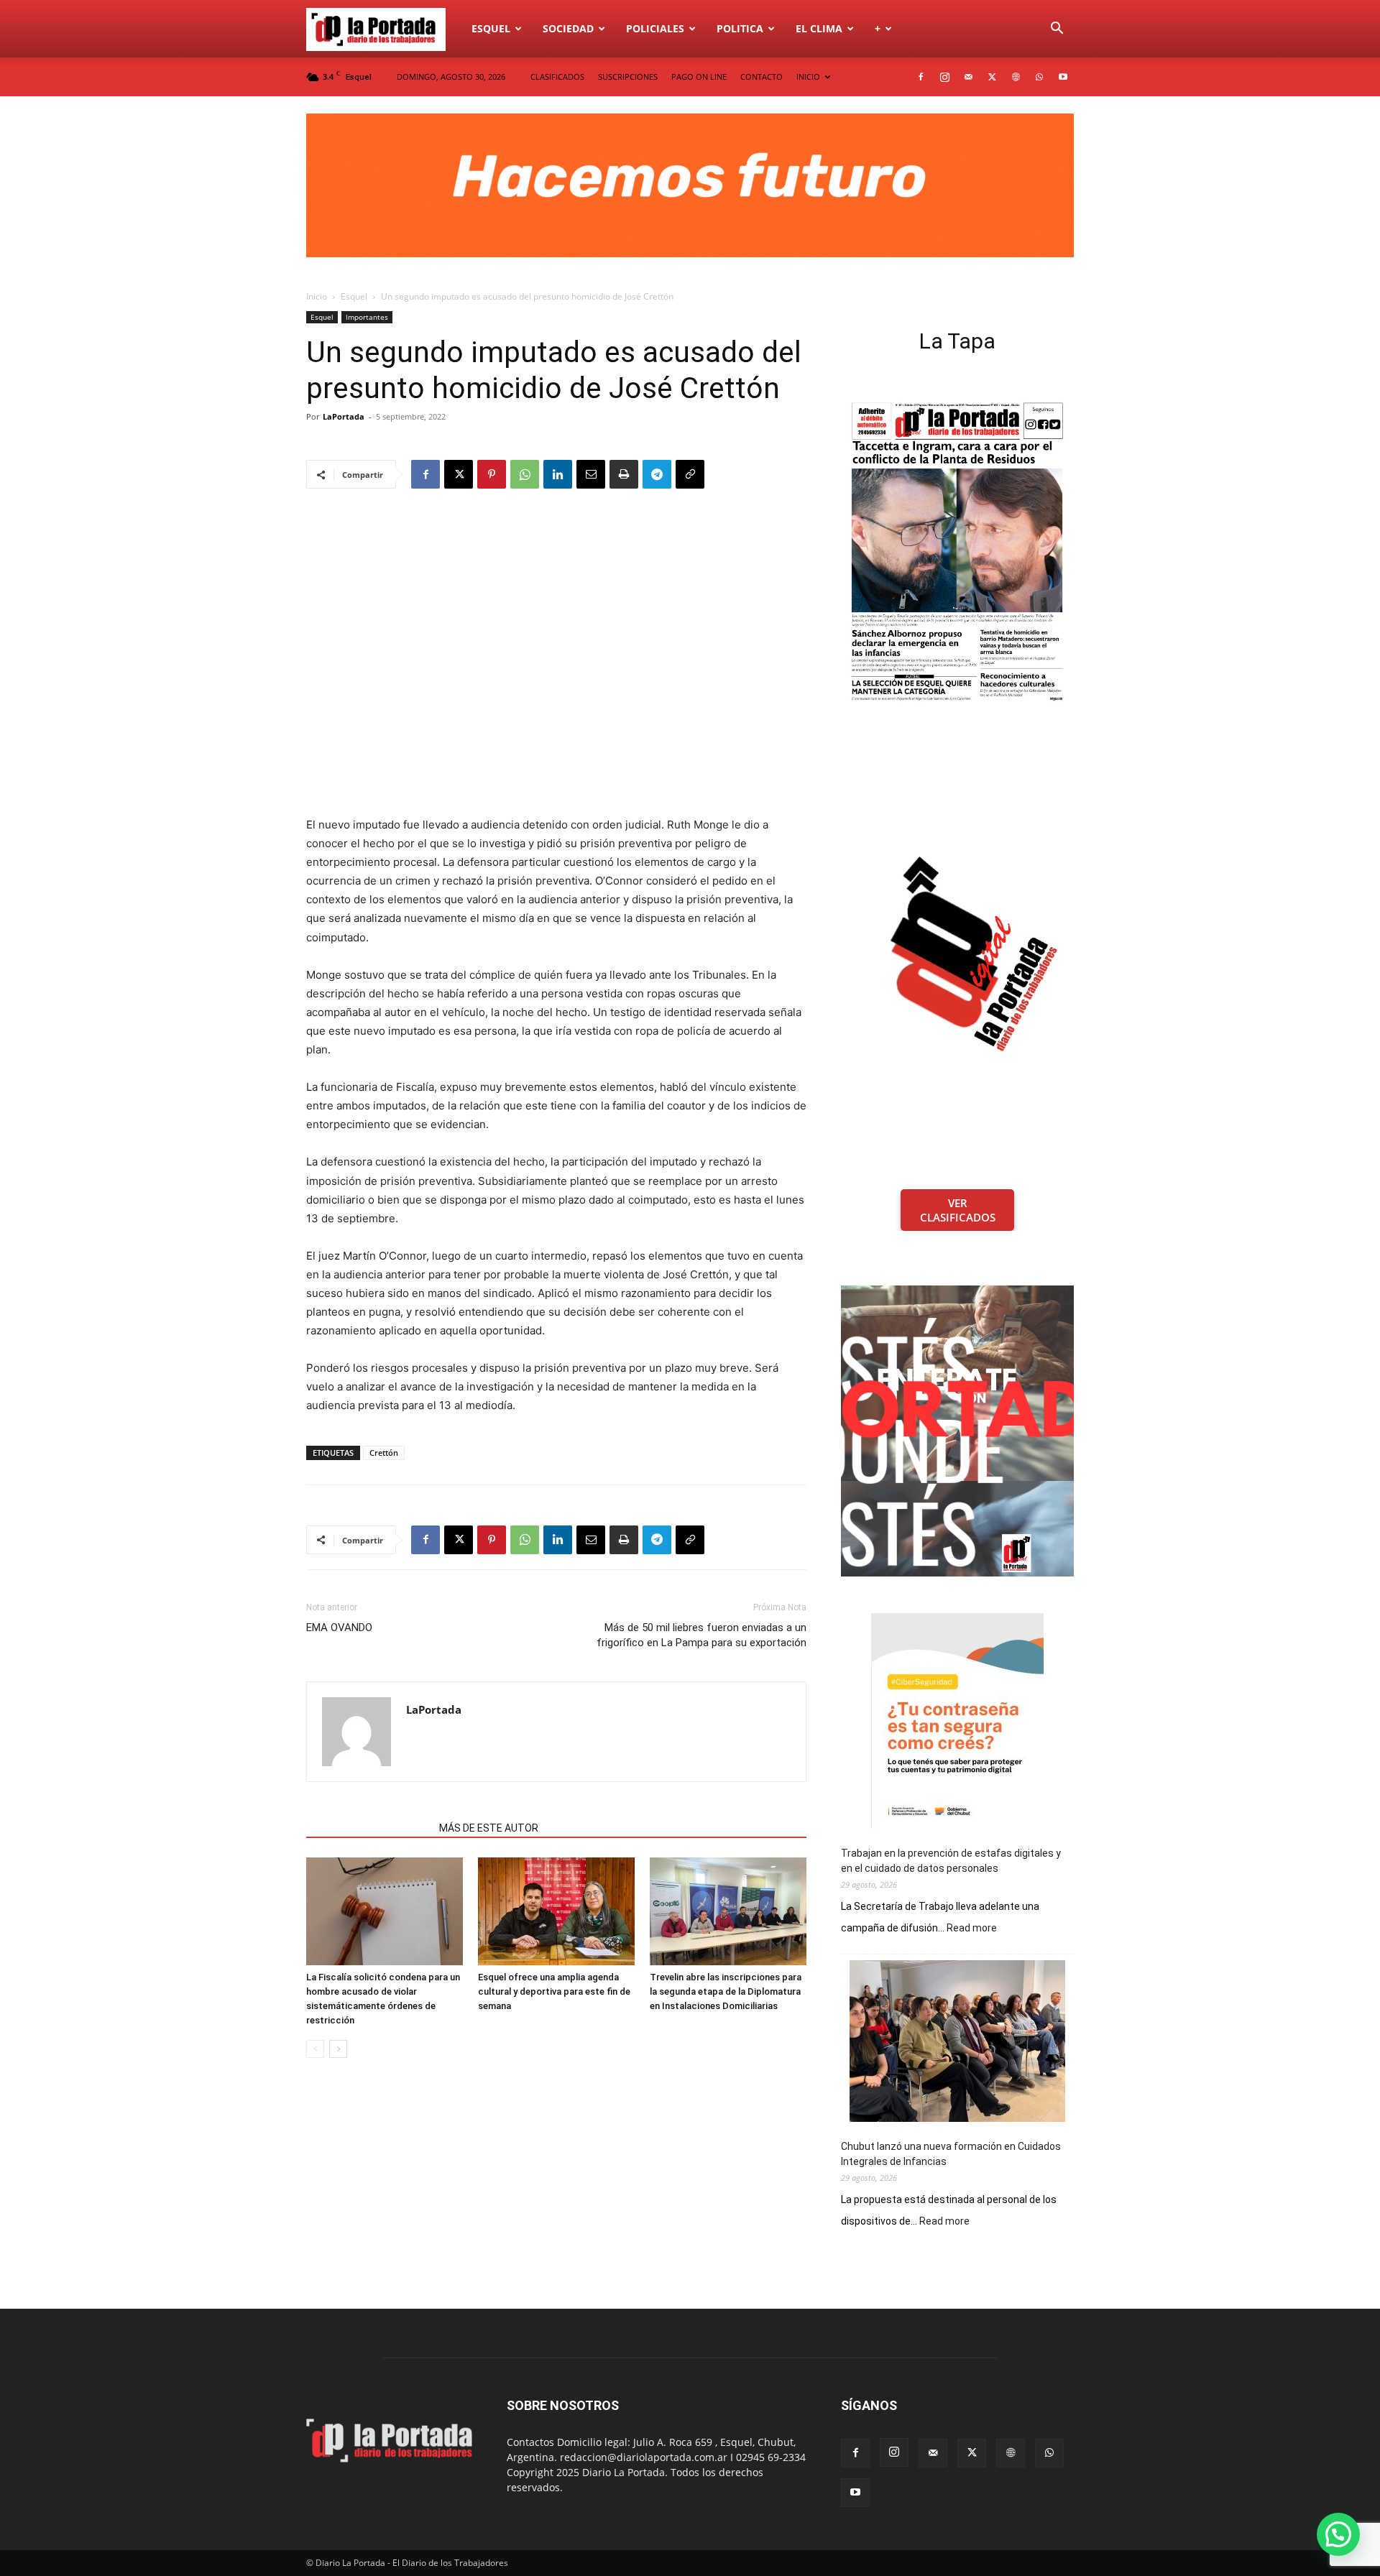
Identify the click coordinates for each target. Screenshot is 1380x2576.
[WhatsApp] (1039, 77)
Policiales (655, 28)
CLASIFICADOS (557, 77)
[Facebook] (921, 77)
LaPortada (344, 416)
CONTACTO (762, 77)
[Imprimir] (624, 474)
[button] (1057, 30)
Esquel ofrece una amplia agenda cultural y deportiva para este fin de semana (554, 1991)
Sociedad (568, 28)
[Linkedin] (558, 474)
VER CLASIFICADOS (958, 1210)
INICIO (808, 77)
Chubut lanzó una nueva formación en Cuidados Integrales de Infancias (951, 2154)
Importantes (367, 317)
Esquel (491, 28)
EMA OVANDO (339, 1628)
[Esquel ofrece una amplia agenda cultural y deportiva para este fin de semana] (556, 1911)
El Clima (819, 28)
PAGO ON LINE (699, 77)
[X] (992, 77)
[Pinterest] (492, 474)
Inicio (317, 296)
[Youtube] (1063, 77)
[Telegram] (657, 474)
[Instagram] (944, 77)
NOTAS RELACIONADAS (368, 1828)
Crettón (384, 1453)
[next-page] (338, 2049)
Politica (740, 28)
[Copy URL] (690, 474)
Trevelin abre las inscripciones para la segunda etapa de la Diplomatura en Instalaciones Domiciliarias (726, 1991)
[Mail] (968, 77)
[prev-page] (315, 2049)
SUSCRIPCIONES (628, 77)
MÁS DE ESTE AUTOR (489, 1828)
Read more (972, 1929)
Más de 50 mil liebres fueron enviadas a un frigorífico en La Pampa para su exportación (701, 1635)
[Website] (1016, 77)
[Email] (591, 474)
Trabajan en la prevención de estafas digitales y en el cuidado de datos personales (951, 1861)
